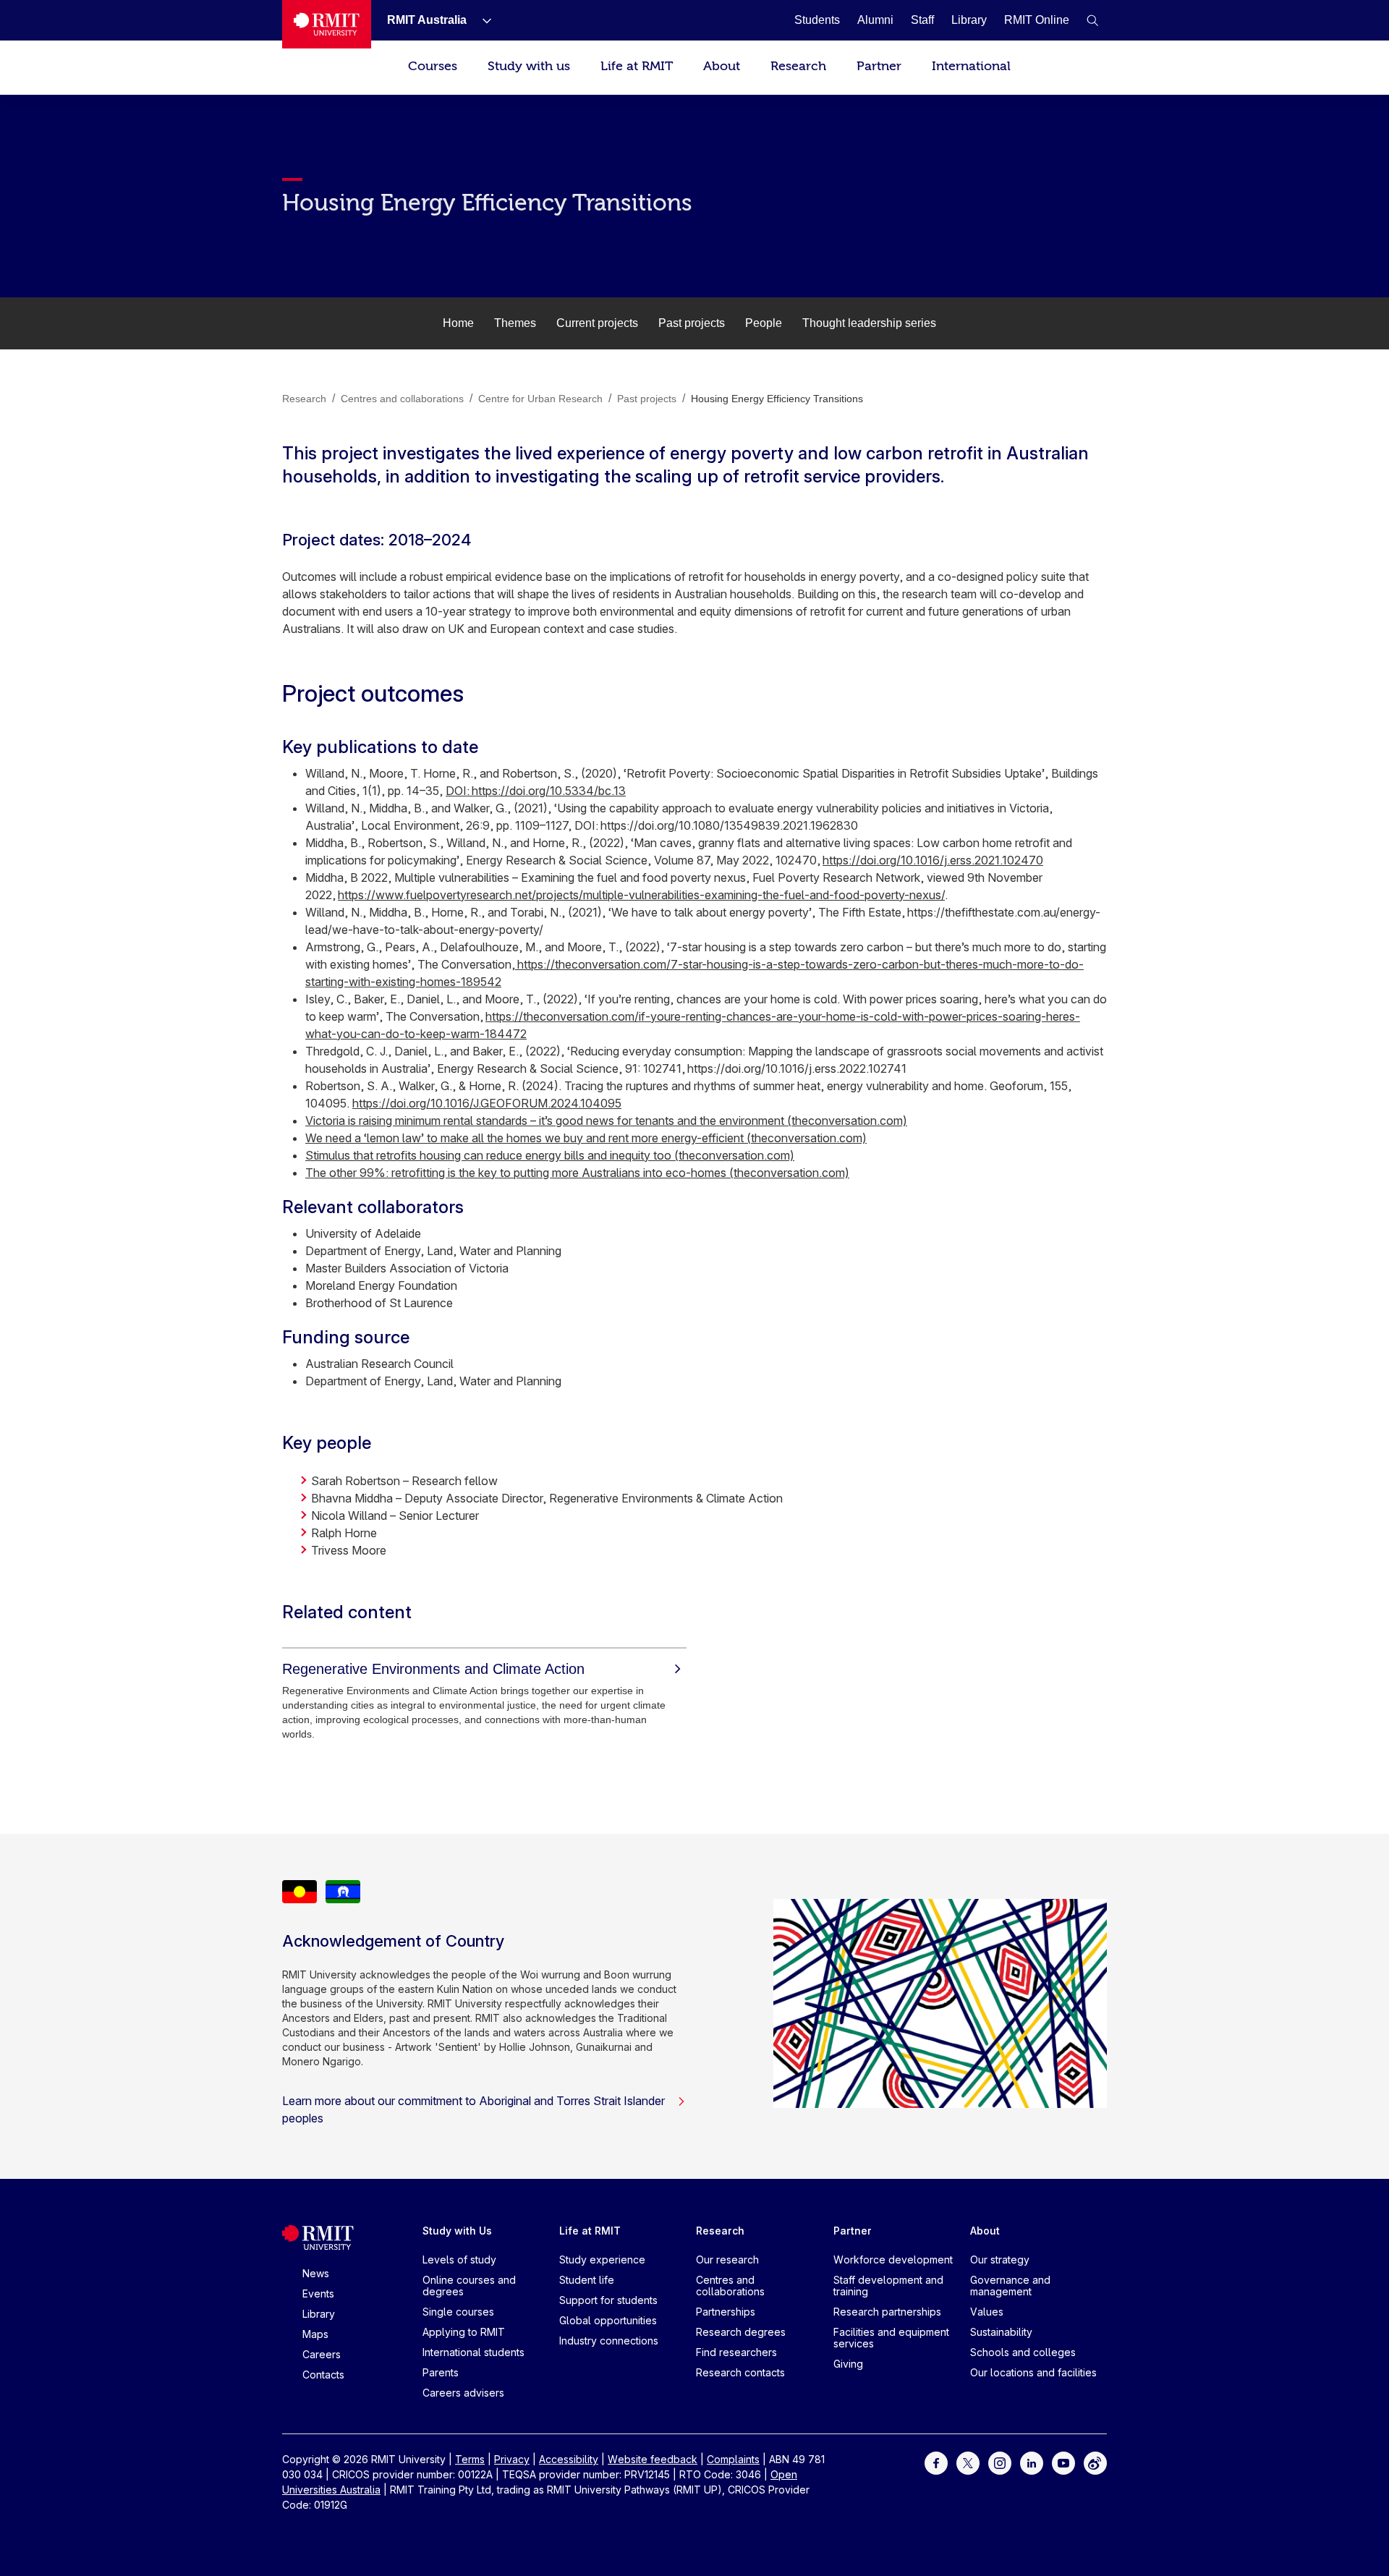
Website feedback (653, 2459)
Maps (315, 2334)
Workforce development (893, 2260)
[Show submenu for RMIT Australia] (481, 20)
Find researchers (736, 2352)
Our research (727, 2260)
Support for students (608, 2300)
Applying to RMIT (464, 2332)
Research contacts (740, 2372)
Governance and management (1010, 2286)
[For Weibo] (1095, 2462)
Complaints (733, 2459)
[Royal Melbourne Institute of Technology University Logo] (327, 24)
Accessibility (569, 2459)
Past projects (692, 323)
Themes (515, 323)
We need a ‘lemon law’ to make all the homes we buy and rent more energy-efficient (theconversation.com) (586, 1138)
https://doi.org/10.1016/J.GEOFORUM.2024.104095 (487, 1103)
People (764, 323)
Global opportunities (608, 2320)
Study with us (529, 66)
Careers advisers (463, 2393)
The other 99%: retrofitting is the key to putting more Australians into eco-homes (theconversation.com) (577, 1173)
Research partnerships (887, 2312)
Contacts (323, 2375)
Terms (470, 2459)
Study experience (602, 2260)
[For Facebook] (936, 2462)
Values (987, 2312)
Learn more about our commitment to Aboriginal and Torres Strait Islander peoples (473, 2109)
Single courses (458, 2312)
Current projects (597, 323)
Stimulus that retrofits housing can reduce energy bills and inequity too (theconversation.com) (550, 1155)
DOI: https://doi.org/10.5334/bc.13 (536, 791)
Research (798, 66)
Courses (433, 66)
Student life (587, 2280)
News (316, 2273)
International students (473, 2352)
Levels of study (459, 2260)
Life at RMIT (637, 66)
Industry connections (609, 2341)
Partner (879, 66)
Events (318, 2294)
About (722, 66)
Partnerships (726, 2312)
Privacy (512, 2459)
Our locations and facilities (1033, 2372)
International (971, 66)
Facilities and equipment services (891, 2338)
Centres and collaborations (730, 2286)
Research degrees (741, 2332)
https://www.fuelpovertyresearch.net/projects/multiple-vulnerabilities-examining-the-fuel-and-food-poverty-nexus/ (641, 895)
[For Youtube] (1063, 2462)
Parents (441, 2372)
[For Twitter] (968, 2462)
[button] (1092, 20)
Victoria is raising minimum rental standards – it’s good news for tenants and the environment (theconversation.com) (606, 1121)
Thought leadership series (869, 323)
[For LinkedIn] (1032, 2462)
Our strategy (1000, 2260)
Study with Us (457, 2231)
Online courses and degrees (469, 2286)
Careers (322, 2354)
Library (319, 2314)
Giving (848, 2364)
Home (458, 323)
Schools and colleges (1023, 2352)
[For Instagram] (1000, 2462)
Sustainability (1001, 2332)
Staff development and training (888, 2286)
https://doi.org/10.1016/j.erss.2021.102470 (933, 860)
